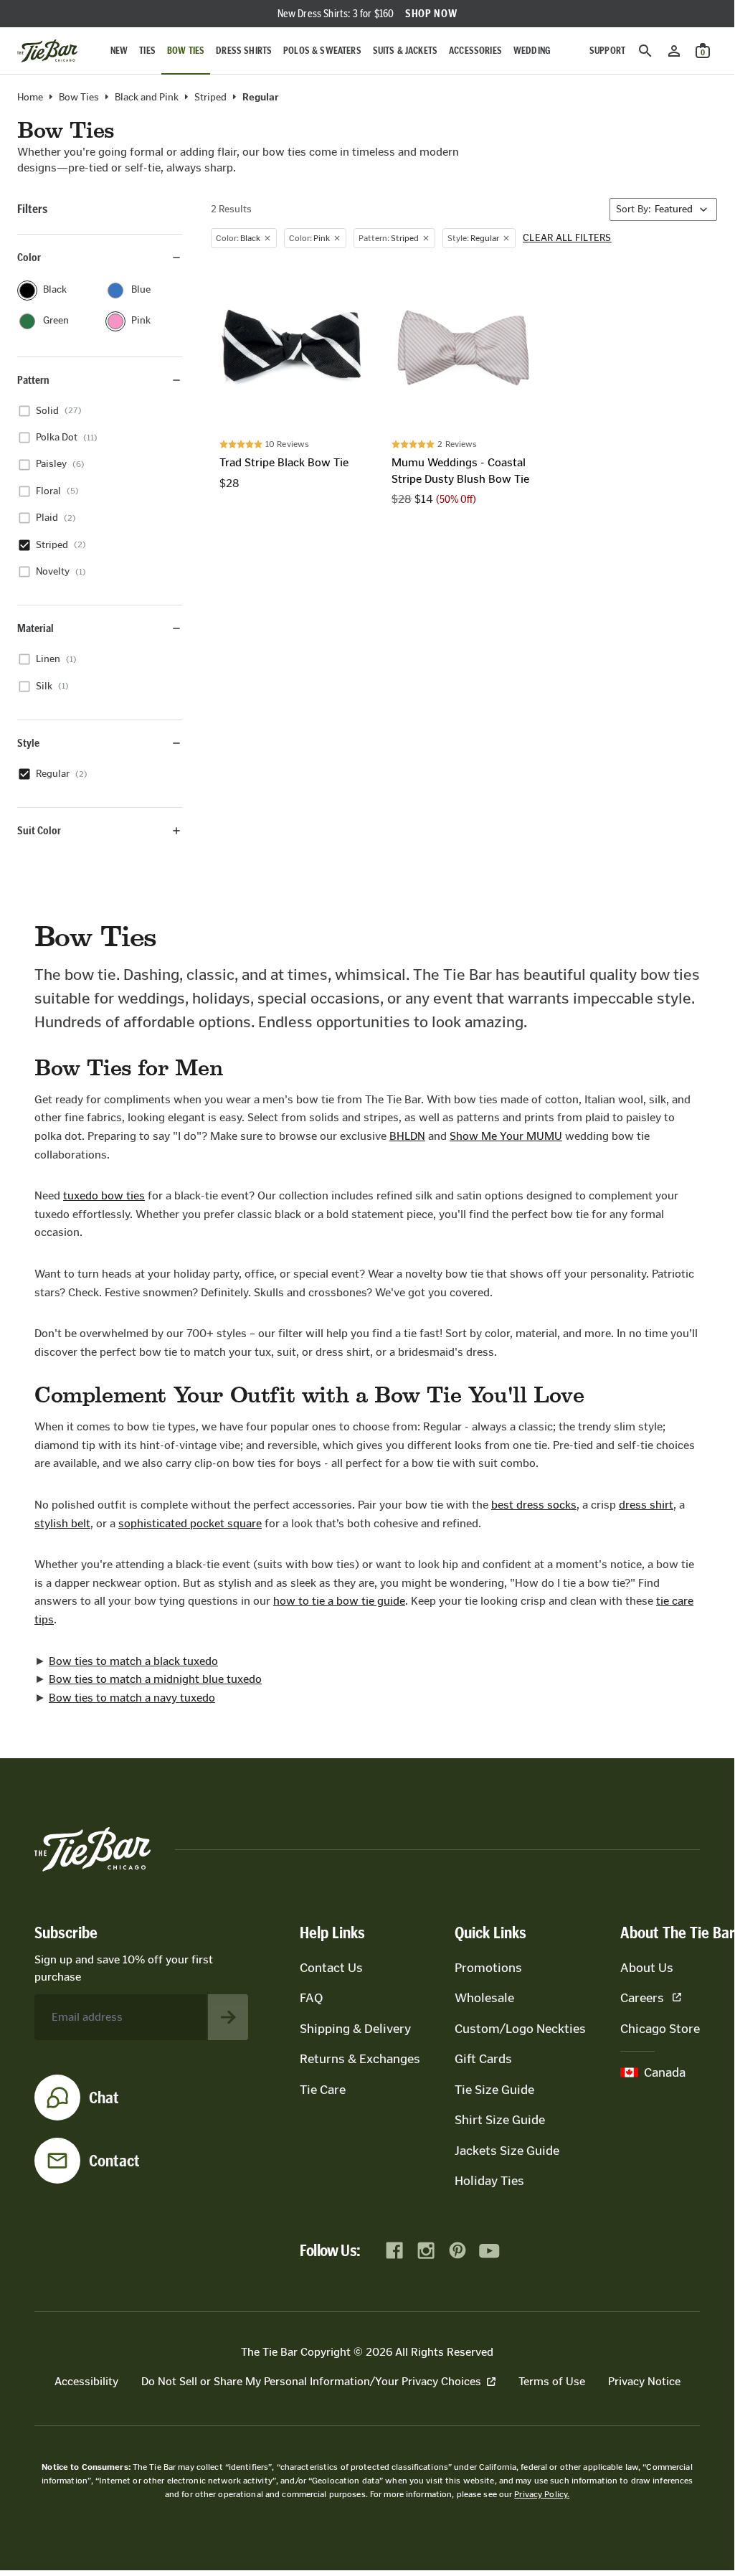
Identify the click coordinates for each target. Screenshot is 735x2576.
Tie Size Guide (494, 2090)
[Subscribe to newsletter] (228, 2017)
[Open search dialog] (645, 51)
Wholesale (484, 1998)
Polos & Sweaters (322, 51)
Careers (642, 1998)
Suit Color (39, 830)
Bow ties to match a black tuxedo (133, 1661)
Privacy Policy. (542, 2494)
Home (30, 98)
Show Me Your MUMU (506, 1136)
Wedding (532, 51)
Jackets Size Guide (507, 2151)
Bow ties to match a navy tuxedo (132, 1698)
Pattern (33, 380)
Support (607, 51)
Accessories (475, 51)
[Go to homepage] (47, 51)
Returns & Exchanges (360, 2059)
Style (28, 743)
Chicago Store (660, 2029)
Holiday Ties (489, 2181)
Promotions (488, 1968)
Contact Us (331, 1968)
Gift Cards (483, 2059)
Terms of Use (552, 2381)
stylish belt (62, 1523)
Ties (147, 51)
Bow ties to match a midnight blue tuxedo (155, 1679)
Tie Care (323, 2090)
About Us (647, 1968)
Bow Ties (186, 51)
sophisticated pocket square (190, 1523)
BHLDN (407, 1136)
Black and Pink (147, 98)
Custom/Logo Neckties (520, 2029)
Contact (114, 2161)
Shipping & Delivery (355, 2029)
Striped (210, 98)
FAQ (311, 1998)
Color (29, 257)
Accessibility (86, 2381)
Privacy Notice (644, 2381)
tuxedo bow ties (104, 1195)
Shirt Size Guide (500, 2120)
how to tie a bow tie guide (339, 1601)
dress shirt (646, 1505)
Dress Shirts (244, 51)
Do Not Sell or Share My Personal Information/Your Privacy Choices (311, 2381)
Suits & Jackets (405, 51)
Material (35, 628)
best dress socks (534, 1505)
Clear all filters (567, 238)
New (119, 51)
